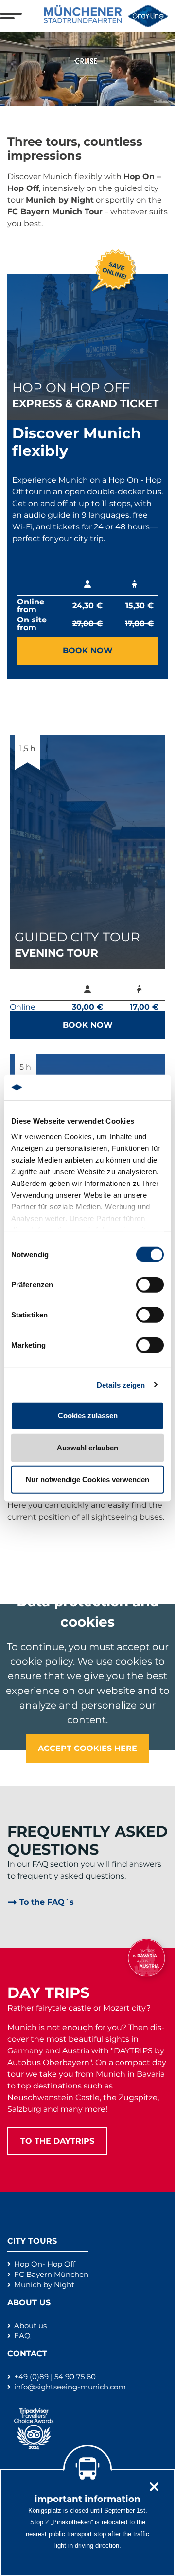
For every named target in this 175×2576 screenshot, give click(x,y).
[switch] (150, 1285)
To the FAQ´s (47, 1902)
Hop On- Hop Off (45, 2264)
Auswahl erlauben (87, 1447)
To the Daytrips (57, 2141)
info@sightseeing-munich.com (70, 2387)
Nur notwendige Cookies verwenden (87, 1479)
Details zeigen (121, 1384)
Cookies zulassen (88, 1416)
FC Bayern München (51, 2274)
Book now (88, 650)
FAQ (22, 2336)
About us (30, 2325)
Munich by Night (44, 2285)
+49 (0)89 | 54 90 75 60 (55, 2377)
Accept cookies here (87, 1748)
